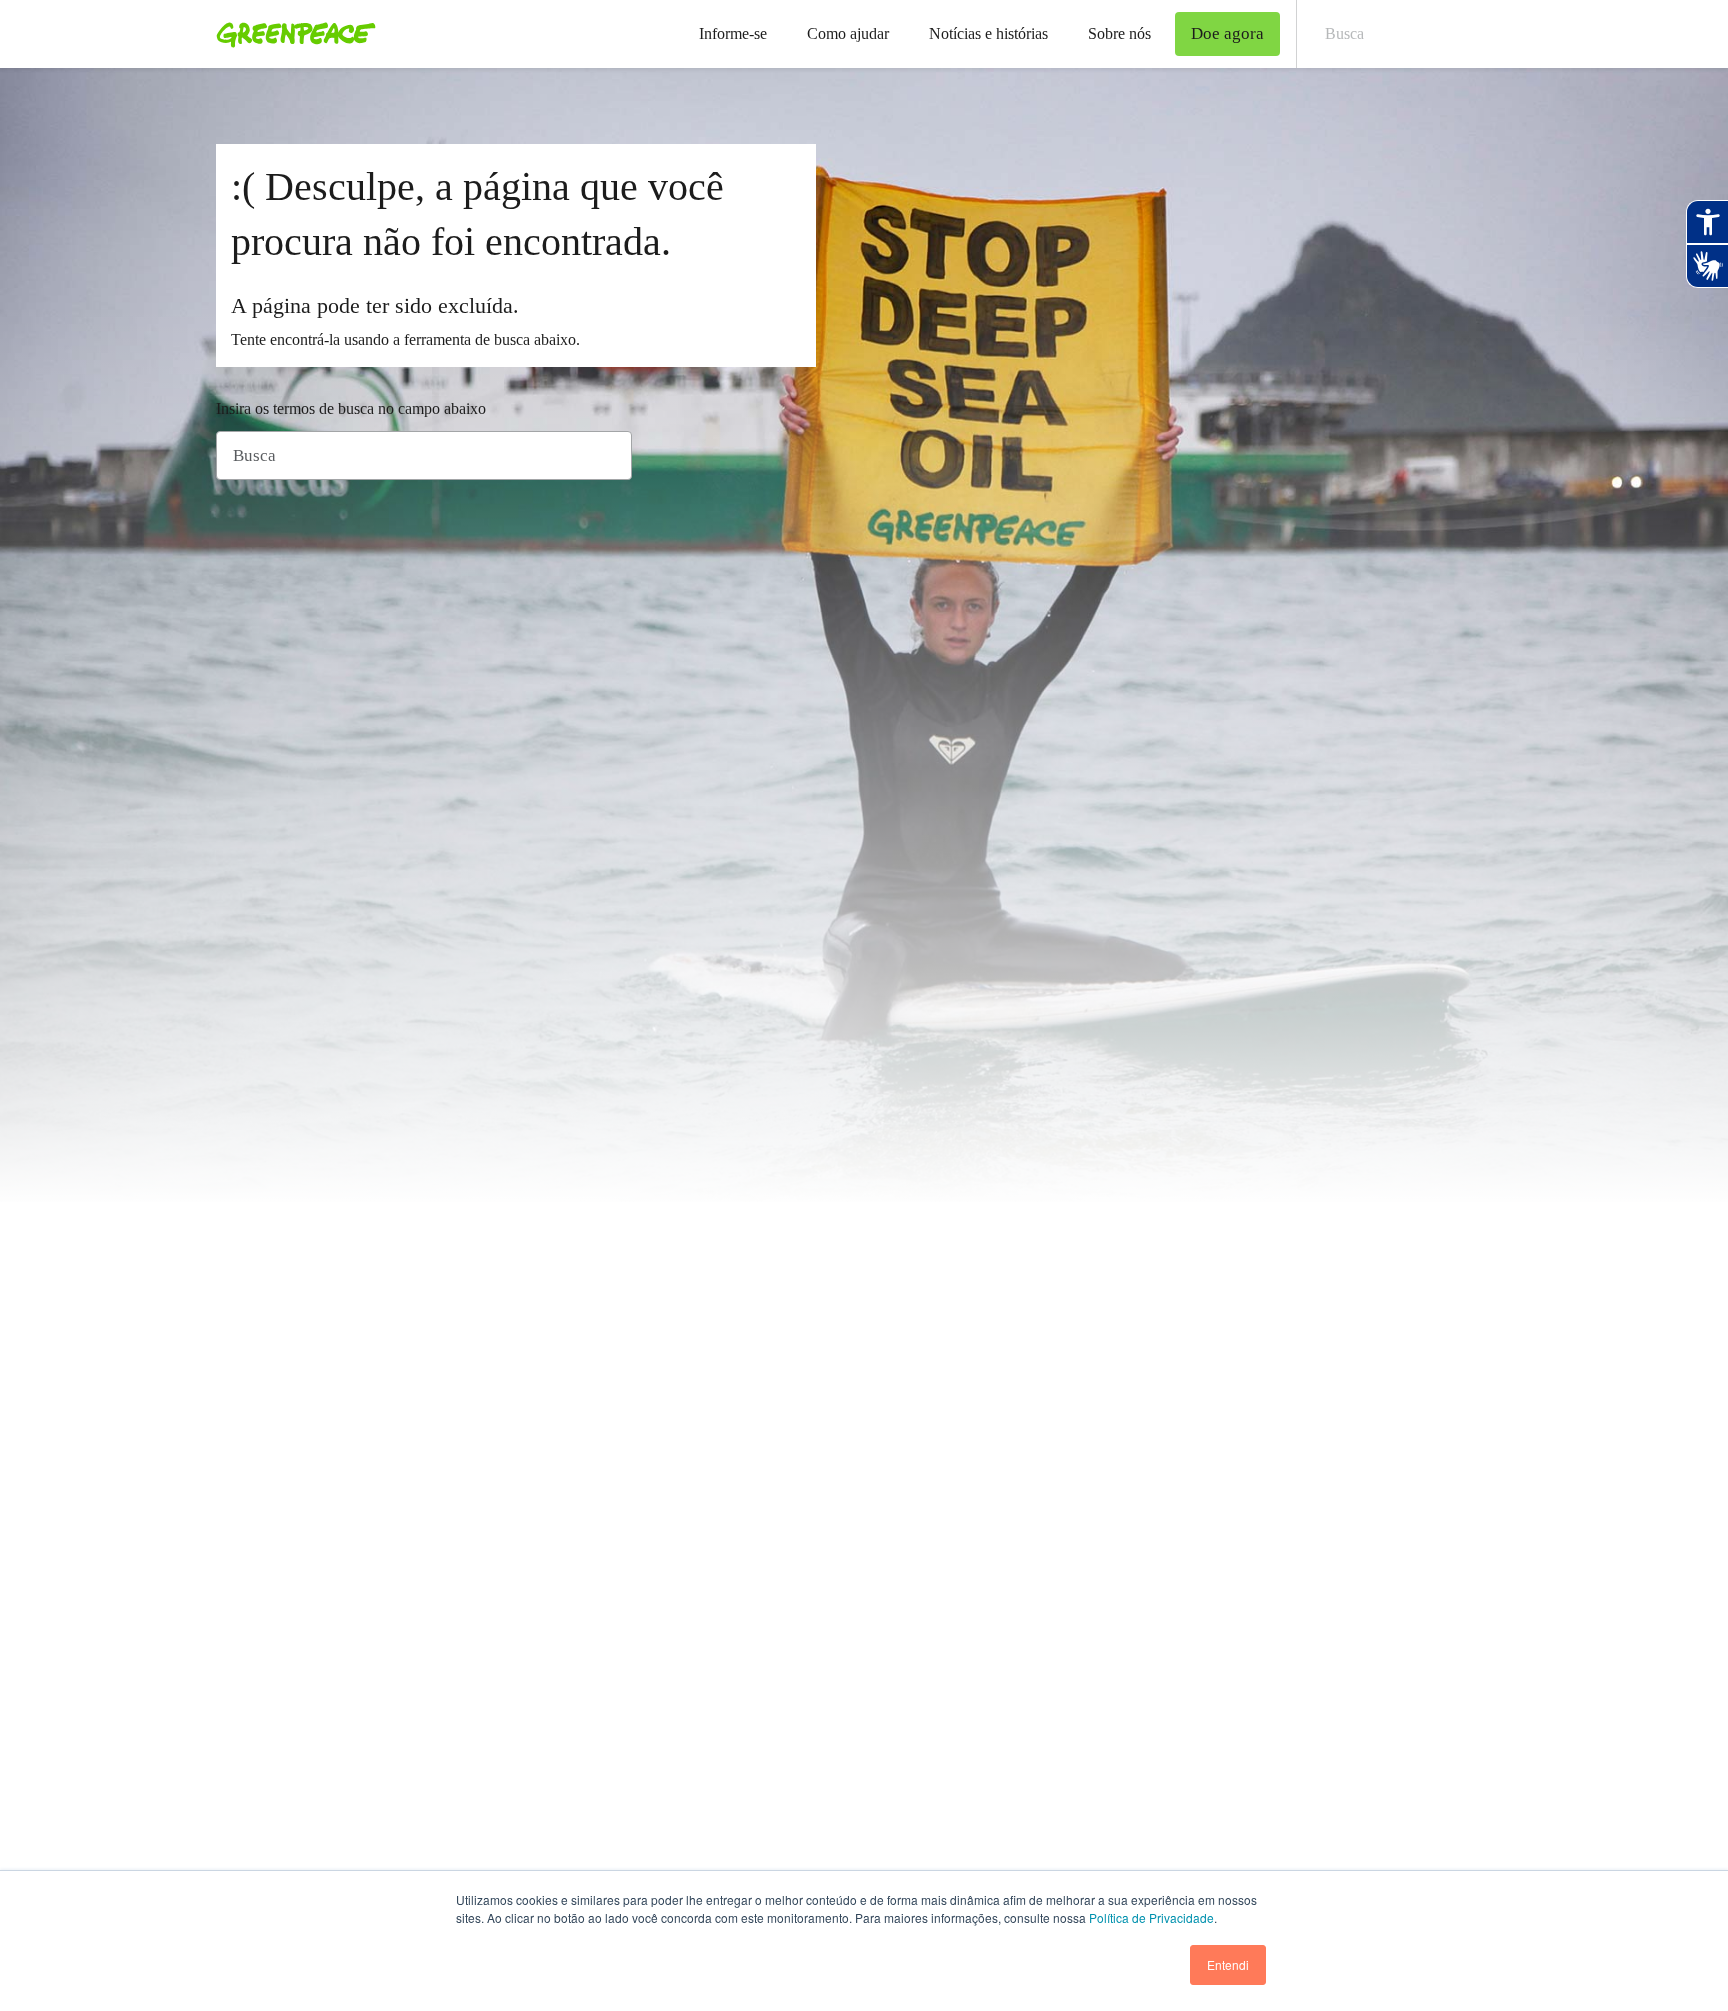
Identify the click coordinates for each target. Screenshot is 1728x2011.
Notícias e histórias (988, 33)
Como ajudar (848, 33)
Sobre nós (1119, 33)
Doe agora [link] (1227, 33)
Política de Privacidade (1151, 1917)
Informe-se (733, 33)
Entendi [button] (1228, 1964)
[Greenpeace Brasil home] (290, 34)
